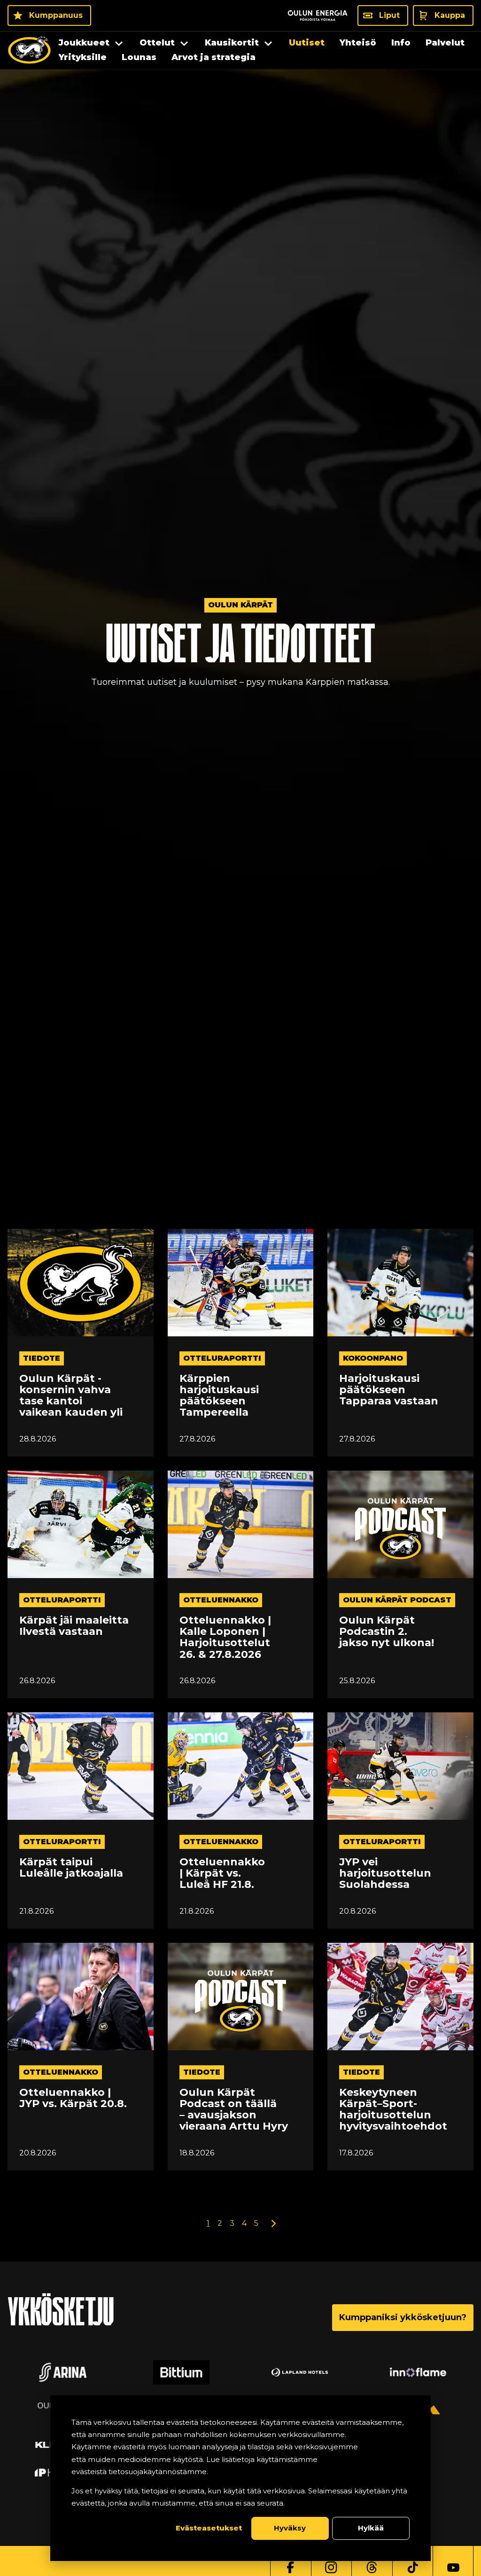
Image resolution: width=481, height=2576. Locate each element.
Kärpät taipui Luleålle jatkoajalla (71, 1868)
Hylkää (371, 2528)
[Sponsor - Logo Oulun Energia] (318, 15)
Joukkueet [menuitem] (84, 43)
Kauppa (450, 15)
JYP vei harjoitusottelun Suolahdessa (385, 1874)
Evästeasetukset (209, 2528)
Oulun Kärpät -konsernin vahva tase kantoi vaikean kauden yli (71, 1396)
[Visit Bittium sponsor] (181, 2372)
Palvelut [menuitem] (445, 43)
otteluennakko (221, 1600)
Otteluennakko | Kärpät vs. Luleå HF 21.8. (222, 1874)
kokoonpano (373, 1358)
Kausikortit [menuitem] (232, 43)
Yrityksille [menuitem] (83, 57)
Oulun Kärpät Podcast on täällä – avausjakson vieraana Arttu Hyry (234, 2110)
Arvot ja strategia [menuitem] (213, 57)
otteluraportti (222, 1358)
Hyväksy (290, 2528)
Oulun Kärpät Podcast (397, 1600)
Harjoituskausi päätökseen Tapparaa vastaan (389, 1390)
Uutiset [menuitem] (307, 43)
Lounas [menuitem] (139, 57)
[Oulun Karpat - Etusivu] (29, 50)
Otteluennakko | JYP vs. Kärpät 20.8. (73, 2098)
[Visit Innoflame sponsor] (418, 2372)
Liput (389, 15)
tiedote (42, 1358)
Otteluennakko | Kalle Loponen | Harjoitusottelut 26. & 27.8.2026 (225, 1637)
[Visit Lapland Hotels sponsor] (300, 2372)
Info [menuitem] (401, 43)
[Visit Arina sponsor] (63, 2372)
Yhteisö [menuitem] (358, 43)
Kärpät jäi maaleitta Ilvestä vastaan (74, 1626)
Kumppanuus (56, 15)
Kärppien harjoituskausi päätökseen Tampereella (219, 1396)
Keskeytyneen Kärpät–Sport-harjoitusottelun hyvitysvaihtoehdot (393, 2110)
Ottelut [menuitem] (157, 43)
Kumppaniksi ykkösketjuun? (403, 2317)
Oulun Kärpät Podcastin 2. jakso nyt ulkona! (387, 1632)
